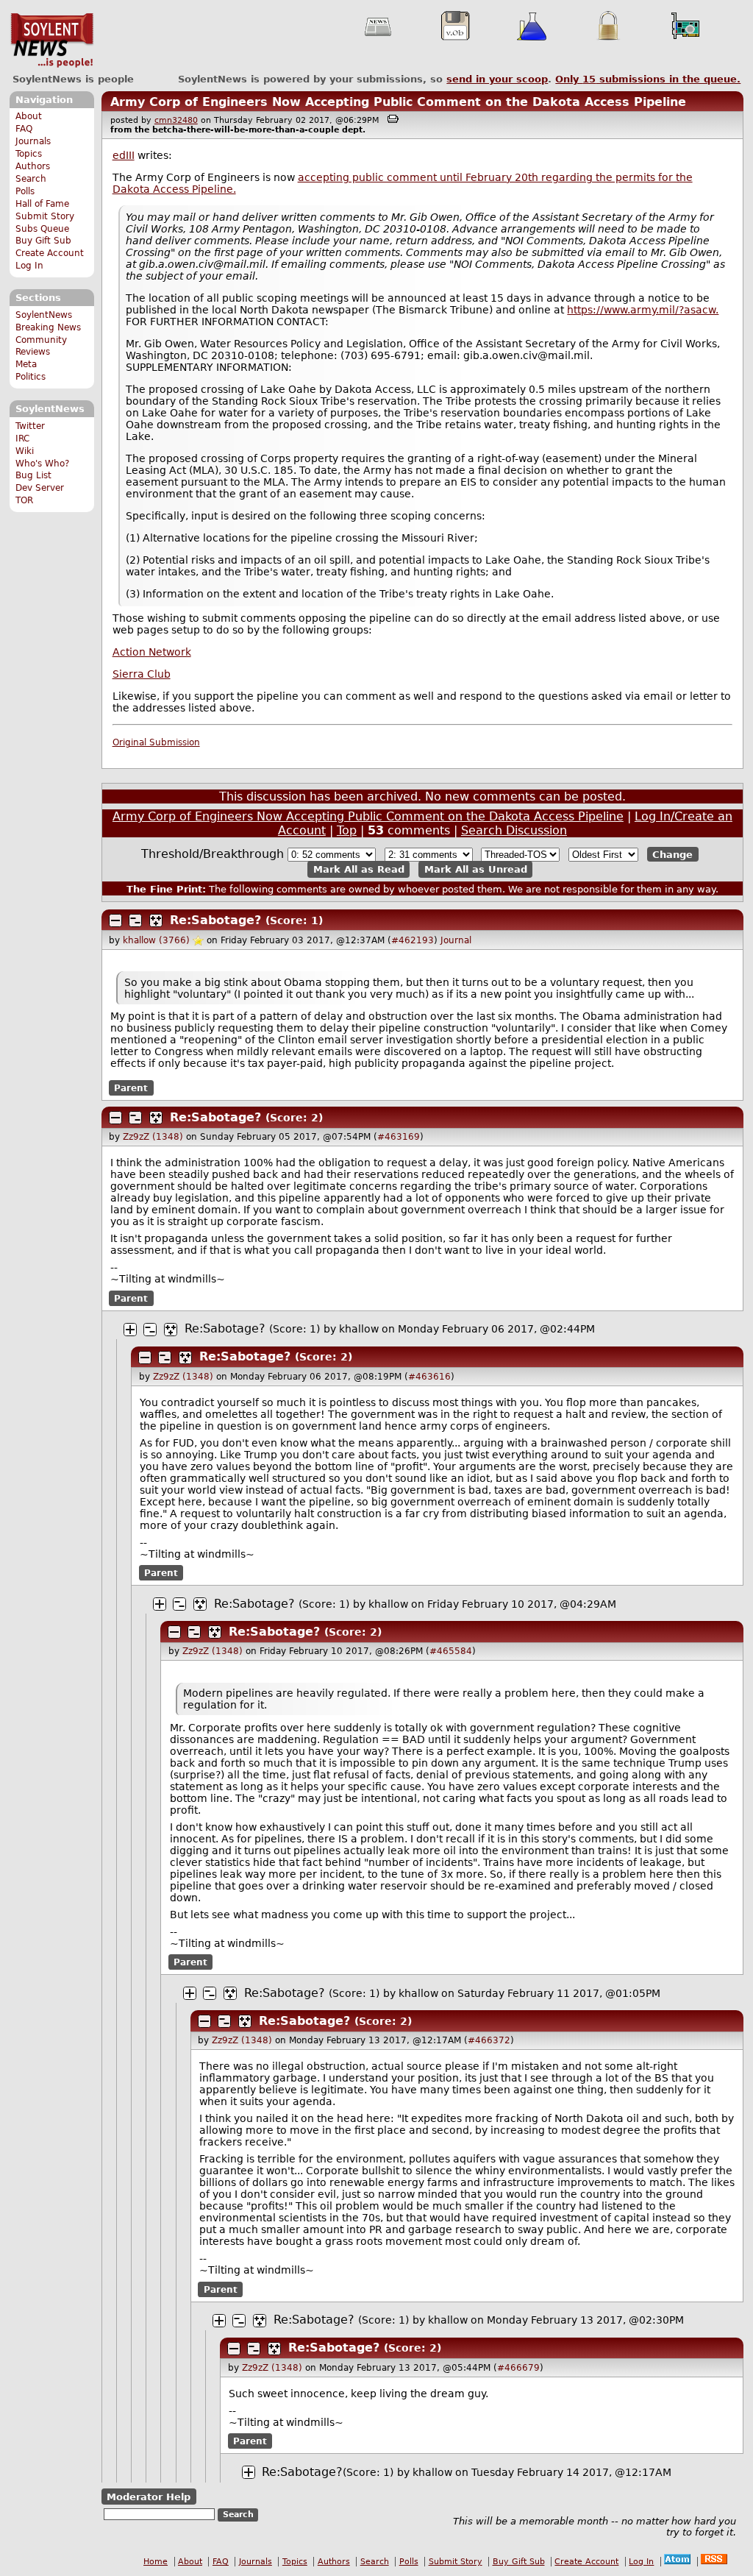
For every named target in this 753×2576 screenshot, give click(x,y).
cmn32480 (176, 120)
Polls (25, 191)
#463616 (429, 1377)
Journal (456, 940)
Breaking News (48, 327)
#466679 (518, 2368)
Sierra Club (142, 674)
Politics (31, 377)
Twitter (30, 426)
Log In (29, 266)
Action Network (152, 652)
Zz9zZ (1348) (153, 1137)
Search (31, 179)
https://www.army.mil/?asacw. (643, 310)
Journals (33, 141)
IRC (22, 439)
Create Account (50, 253)
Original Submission (156, 742)
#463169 (399, 1137)
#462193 (413, 940)
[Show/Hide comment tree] (135, 920)
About (29, 116)
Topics (29, 154)
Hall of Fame (42, 204)
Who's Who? (42, 464)
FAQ (24, 129)
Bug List (33, 475)
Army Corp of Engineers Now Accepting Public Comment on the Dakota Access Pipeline (398, 102)
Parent (131, 1087)
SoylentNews (52, 40)
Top (347, 830)
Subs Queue (42, 229)
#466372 (489, 2040)
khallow (359, 1329)
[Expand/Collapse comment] (115, 920)
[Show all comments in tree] (156, 920)
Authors (33, 166)
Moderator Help (149, 2496)
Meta (26, 364)
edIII (124, 155)
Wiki (25, 451)
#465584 (451, 1651)
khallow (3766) (156, 940)
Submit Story (45, 216)
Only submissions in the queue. (648, 79)
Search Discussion (514, 830)
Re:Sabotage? (215, 920)
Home (156, 2562)
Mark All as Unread (476, 869)
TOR (24, 500)
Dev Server (40, 488)
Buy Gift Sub (43, 241)
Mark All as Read (359, 869)
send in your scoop (497, 79)
